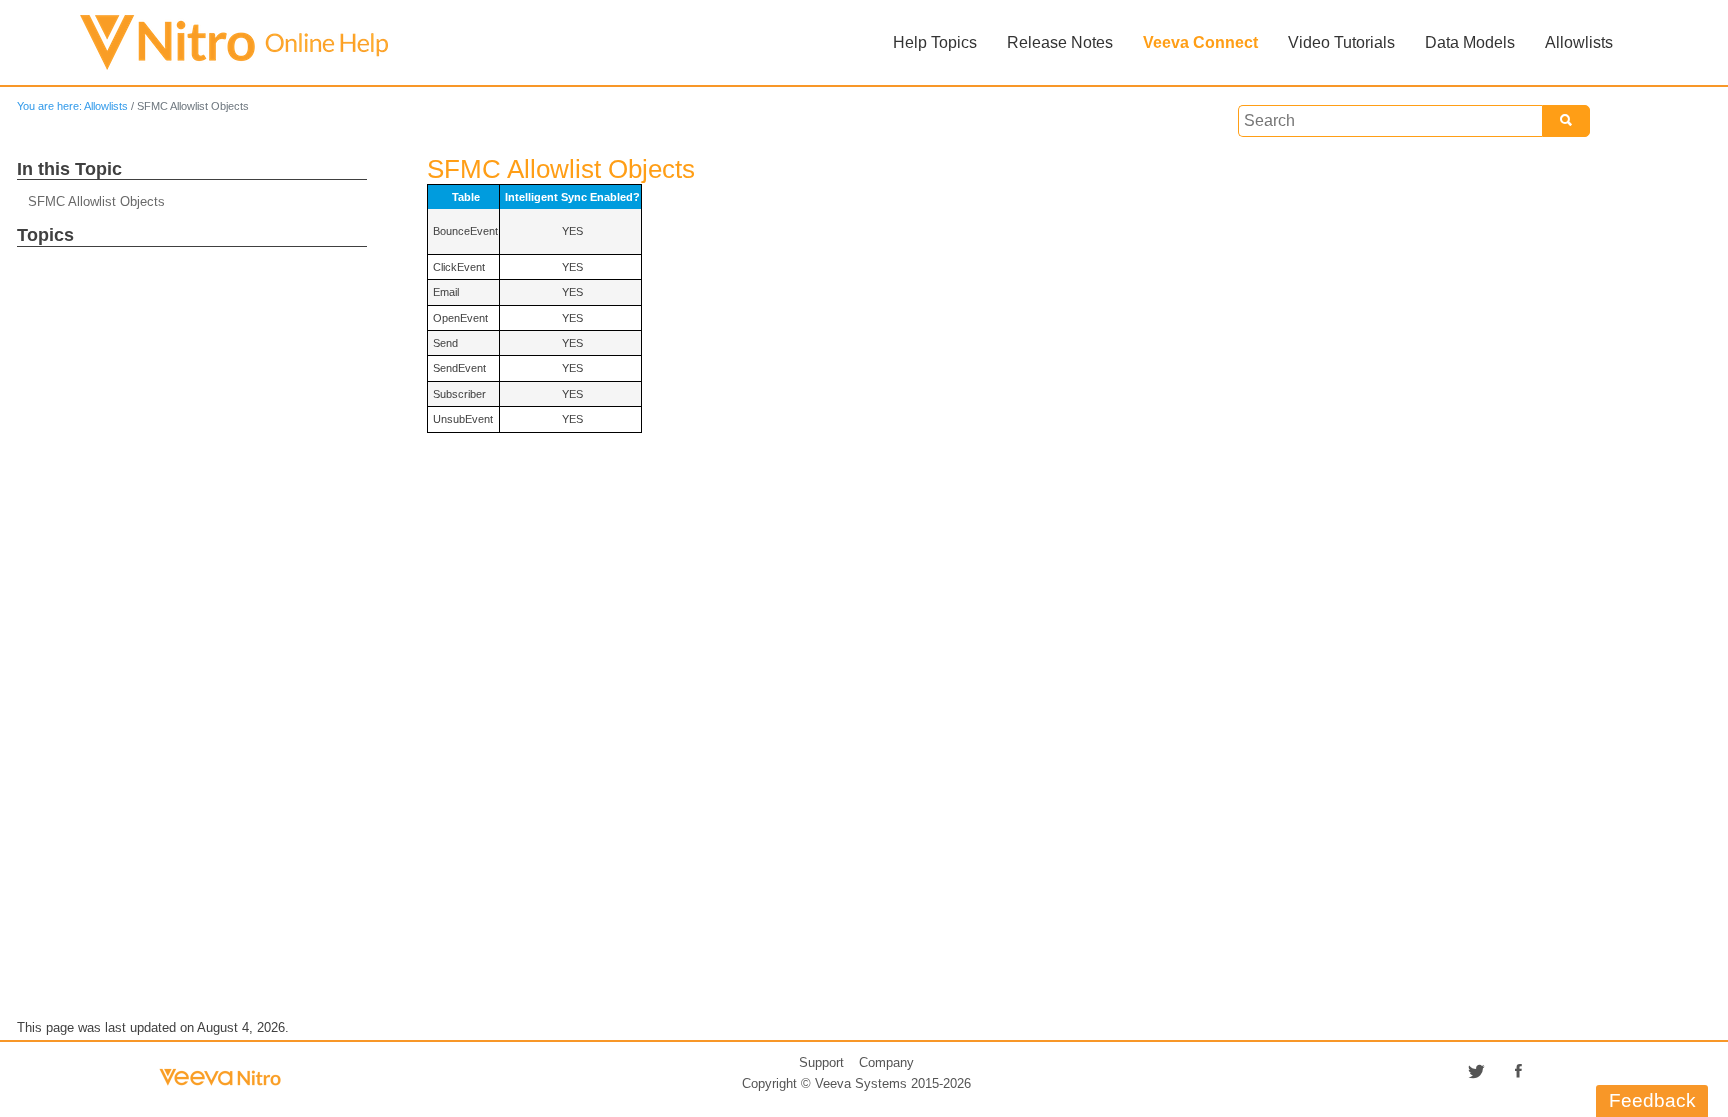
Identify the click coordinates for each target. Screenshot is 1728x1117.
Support (821, 1062)
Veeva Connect (1200, 42)
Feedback (1652, 1100)
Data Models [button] (1470, 42)
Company (886, 1062)
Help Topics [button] (935, 42)
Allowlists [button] (1579, 42)
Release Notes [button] (1060, 42)
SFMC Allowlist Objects (96, 201)
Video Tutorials (1341, 42)
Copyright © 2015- (856, 1083)
